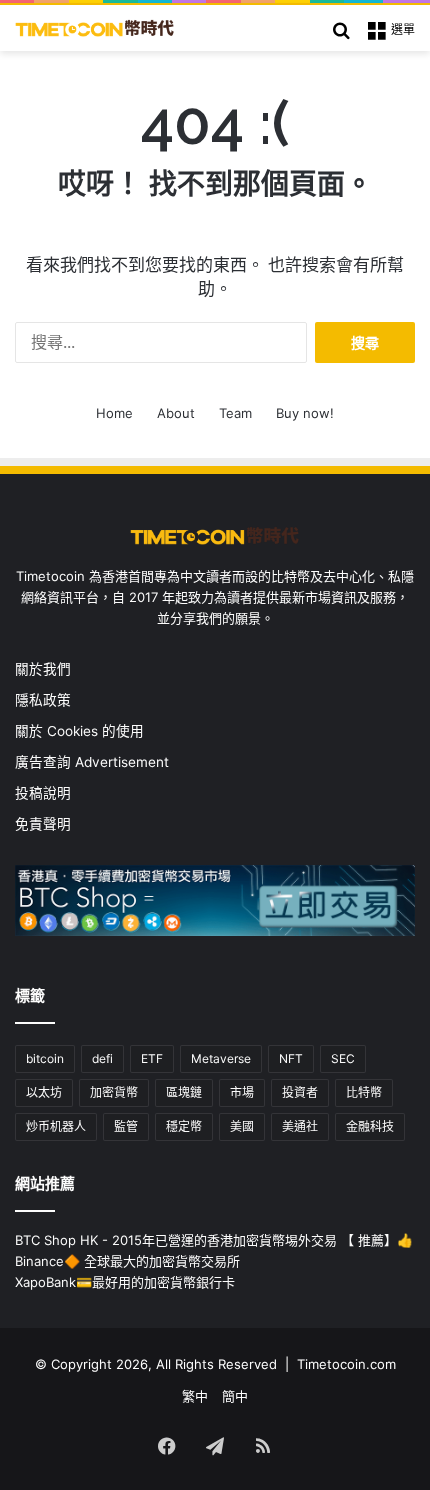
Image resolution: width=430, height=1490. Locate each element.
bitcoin (45, 1058)
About (176, 413)
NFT (291, 1058)
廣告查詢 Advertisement (94, 762)
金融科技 (370, 1126)
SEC (343, 1058)
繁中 (195, 1396)
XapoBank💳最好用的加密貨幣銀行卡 (125, 1282)
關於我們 (43, 669)
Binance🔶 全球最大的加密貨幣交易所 (127, 1261)
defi (102, 1058)
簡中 (235, 1396)
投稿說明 (43, 793)
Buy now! (305, 413)
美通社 (300, 1126)
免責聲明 (43, 824)
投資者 (300, 1092)
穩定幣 (184, 1126)
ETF (152, 1058)
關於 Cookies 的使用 (79, 731)
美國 (242, 1126)
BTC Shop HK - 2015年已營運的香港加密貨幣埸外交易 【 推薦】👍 (214, 1240)
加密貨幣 (114, 1092)
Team (235, 413)
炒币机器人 (56, 1126)
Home (114, 413)
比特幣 (364, 1092)
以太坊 (44, 1092)
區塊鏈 (184, 1092)
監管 (126, 1126)
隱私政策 (43, 700)
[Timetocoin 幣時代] (95, 28)
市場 (242, 1092)
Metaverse (221, 1058)
